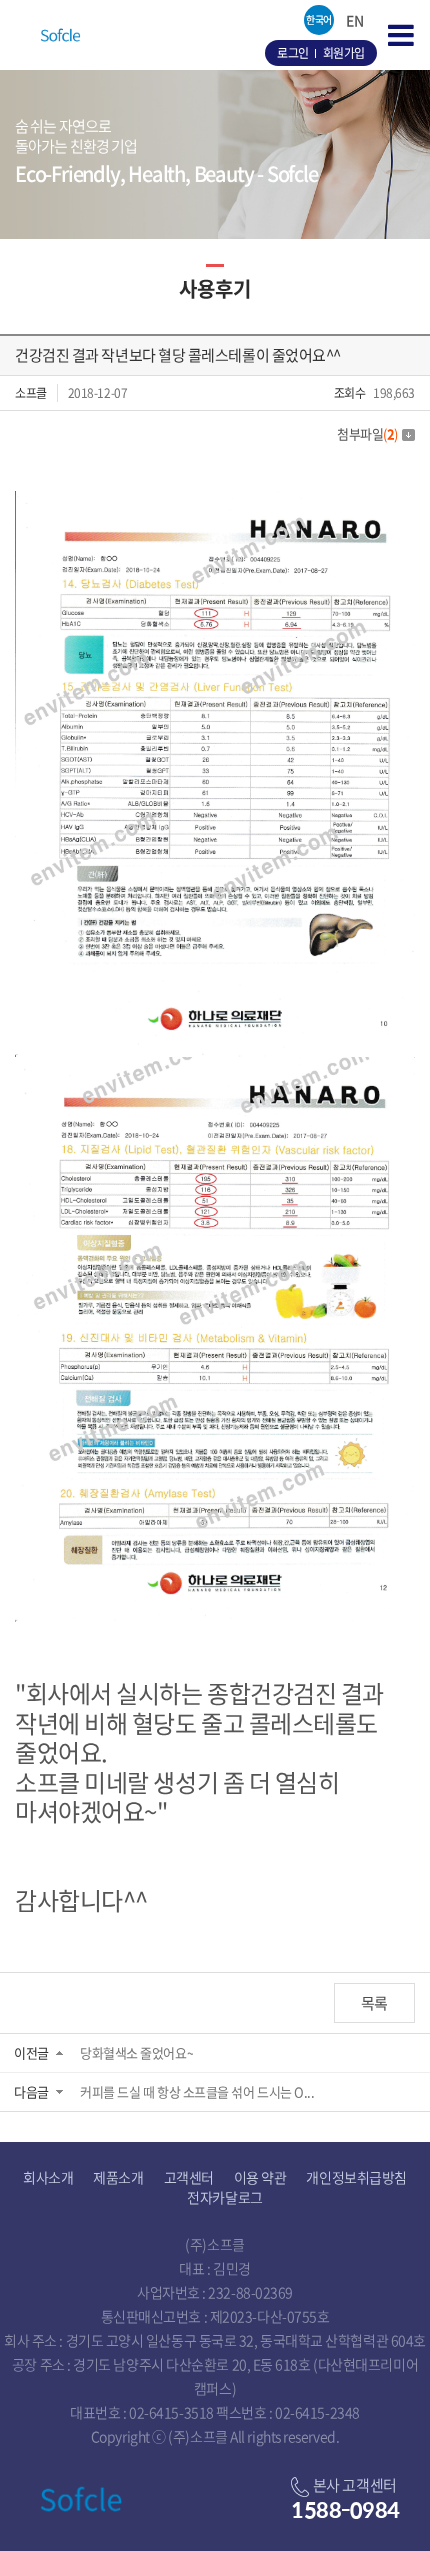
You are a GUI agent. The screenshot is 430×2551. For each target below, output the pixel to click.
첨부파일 (367, 433)
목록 (374, 2003)
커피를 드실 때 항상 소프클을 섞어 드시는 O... (197, 2091)
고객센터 (189, 2177)
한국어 (319, 19)
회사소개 (48, 2177)
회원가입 (344, 53)
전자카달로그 (224, 2197)
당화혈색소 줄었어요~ (136, 2052)
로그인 (293, 53)
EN (354, 20)
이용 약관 (260, 2177)
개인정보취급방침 (356, 2177)
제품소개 (118, 2177)
